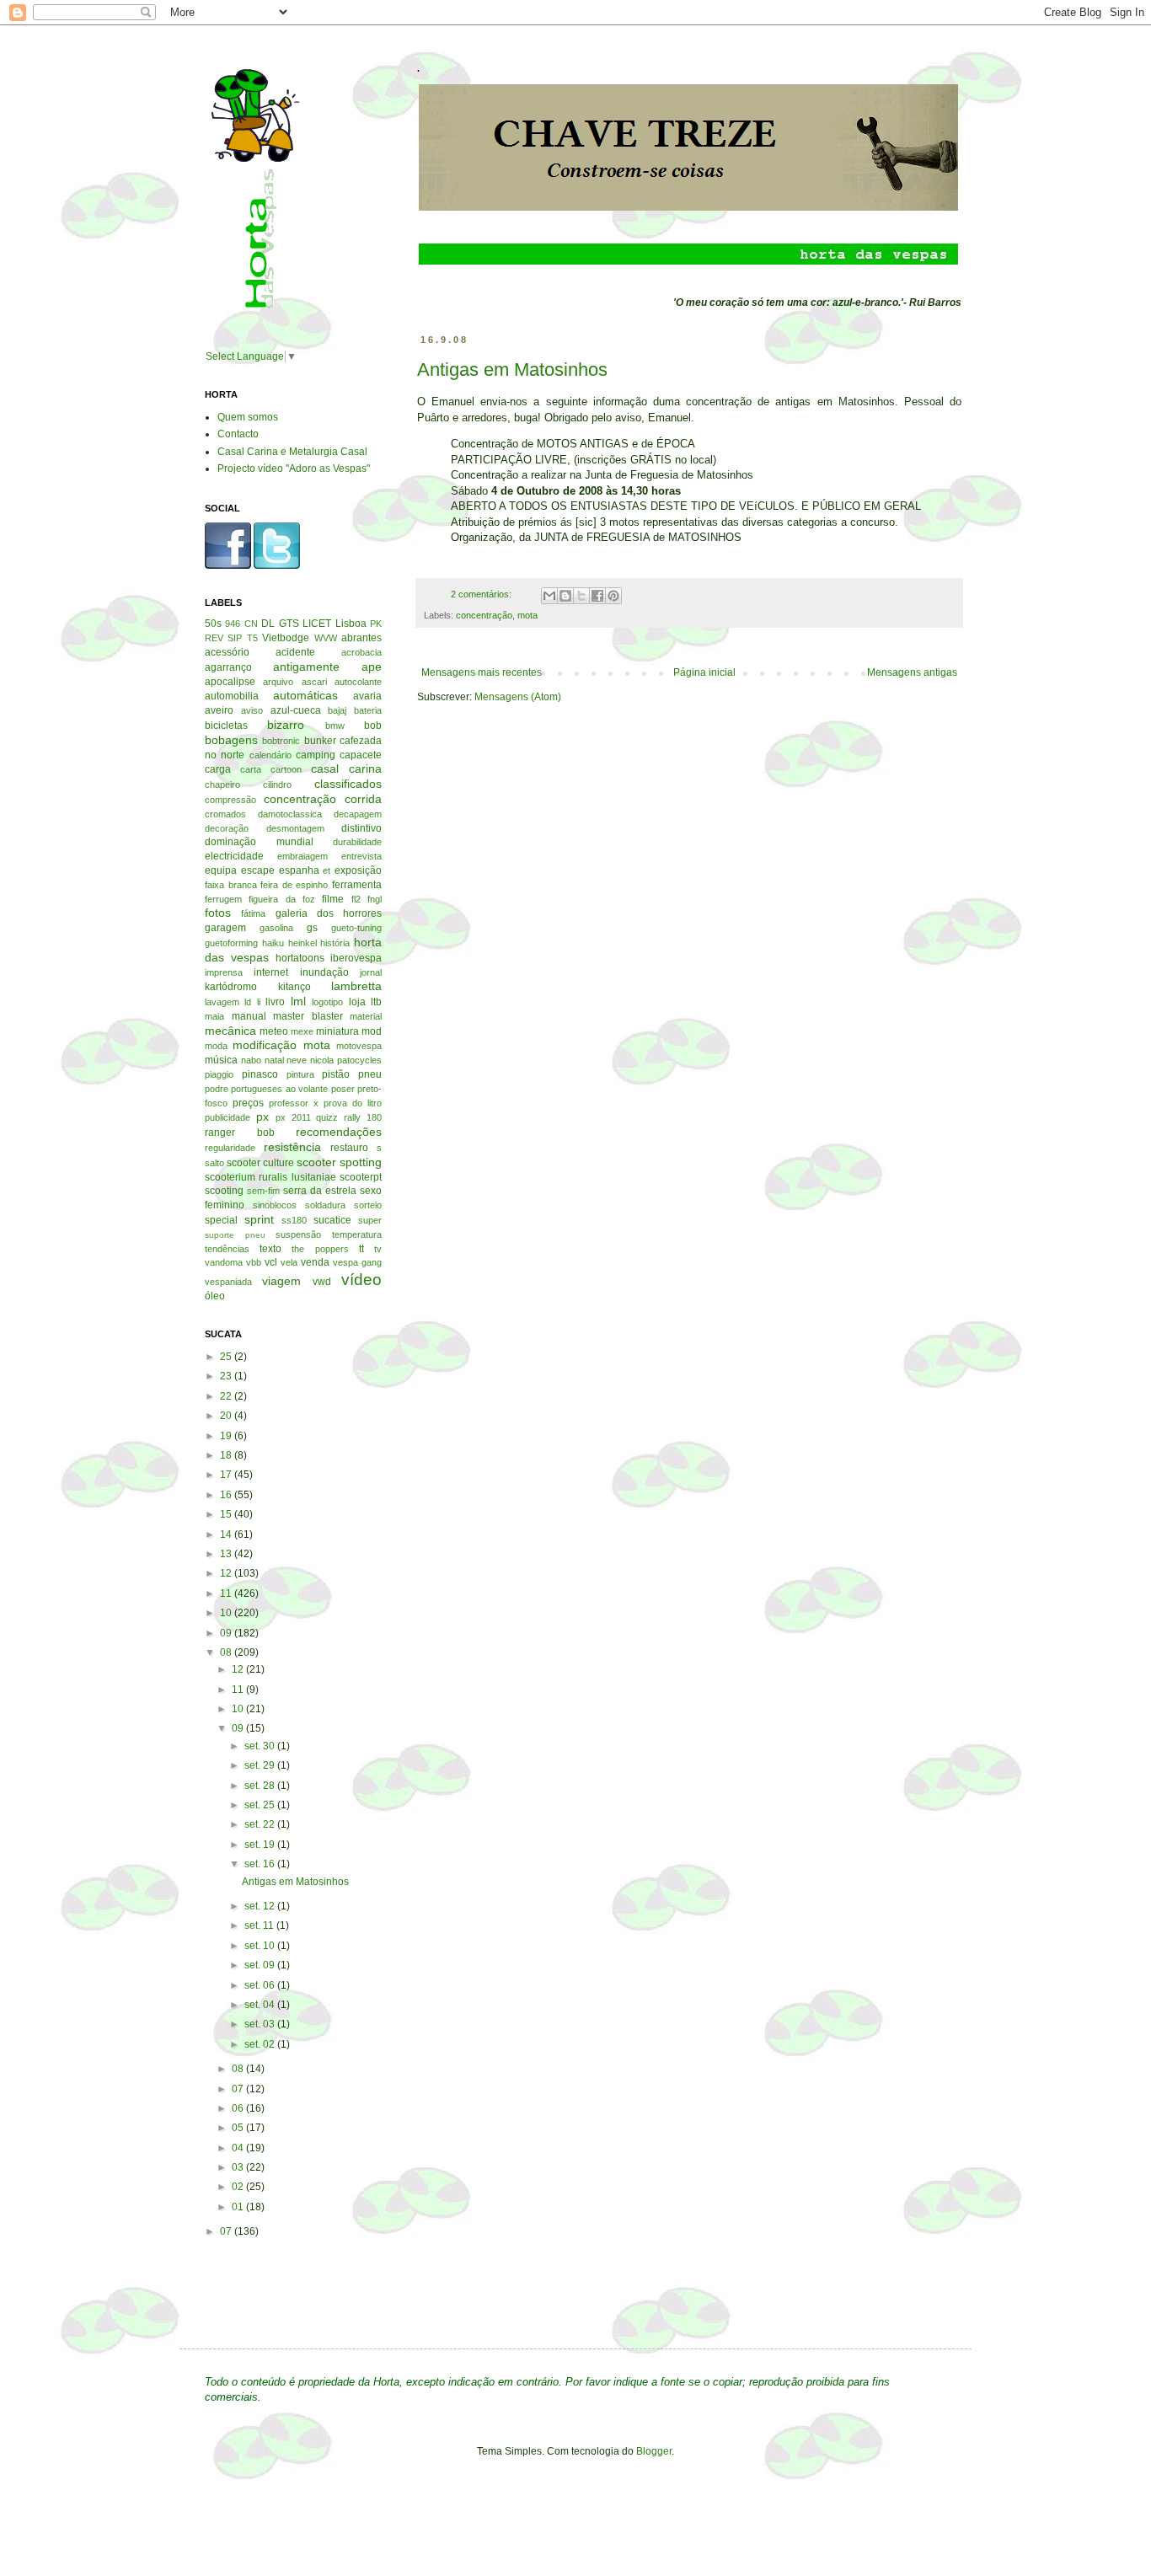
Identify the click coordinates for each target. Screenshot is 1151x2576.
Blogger (654, 2451)
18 (227, 1455)
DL (268, 624)
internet (271, 972)
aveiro (219, 710)
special (221, 1220)
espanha (299, 870)
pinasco (260, 1074)
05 (239, 2128)
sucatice (332, 1220)
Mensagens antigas (912, 672)
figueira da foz (282, 899)
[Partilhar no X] (581, 596)
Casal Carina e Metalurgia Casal (292, 452)
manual (249, 1016)
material (366, 1016)
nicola (322, 1060)
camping (316, 755)
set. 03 (261, 2024)
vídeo (361, 1280)
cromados (225, 814)
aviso (252, 710)
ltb (376, 1002)
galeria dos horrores (329, 913)
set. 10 (261, 1946)
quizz (327, 1117)
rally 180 (363, 1117)
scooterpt (361, 1177)
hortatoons (300, 958)
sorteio (368, 1205)
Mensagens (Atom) (518, 697)
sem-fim (263, 1191)
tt (361, 1249)
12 (227, 1573)
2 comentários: (482, 594)
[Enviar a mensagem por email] (549, 596)
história (335, 943)
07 (239, 2089)
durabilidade (357, 842)
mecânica (230, 1031)
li (259, 1002)
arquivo (278, 682)
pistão (336, 1074)
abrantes (361, 638)
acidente (295, 652)
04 (239, 2148)
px (262, 1117)
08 (227, 1652)
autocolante (358, 682)
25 (227, 1357)
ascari (314, 682)
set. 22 (261, 1824)
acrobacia (361, 652)
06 (239, 2108)
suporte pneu (235, 1235)
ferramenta (357, 885)
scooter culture (260, 1163)
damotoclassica (290, 814)
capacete (361, 755)
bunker (320, 741)
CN (251, 624)
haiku (273, 943)
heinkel (302, 943)
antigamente (306, 667)
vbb (254, 1262)
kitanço (294, 987)
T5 (252, 638)
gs (312, 928)
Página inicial (704, 672)
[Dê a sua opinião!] (565, 596)
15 (227, 1514)
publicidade (228, 1117)
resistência (292, 1147)
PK (376, 624)
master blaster (308, 1016)
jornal (371, 972)
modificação (265, 1045)
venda (315, 1262)
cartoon (286, 769)
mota (527, 615)
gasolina (276, 928)
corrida (363, 799)
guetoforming (231, 943)
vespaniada (228, 1282)
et (327, 870)
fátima (253, 913)
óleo (215, 1296)
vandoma (224, 1262)
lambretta (356, 986)
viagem (281, 1281)
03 (239, 2167)
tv (378, 1249)
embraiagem (302, 856)
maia (214, 1016)
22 (227, 1396)
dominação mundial (259, 842)
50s (213, 624)
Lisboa (351, 624)
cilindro (277, 785)
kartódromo (231, 987)
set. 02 (261, 2044)
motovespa (359, 1046)
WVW (326, 638)
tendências (227, 1249)
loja (357, 1002)
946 (233, 624)
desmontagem (295, 828)
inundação (324, 972)
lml (298, 1001)
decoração (227, 828)
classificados (348, 784)
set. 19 (261, 1845)
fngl (375, 899)
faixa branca (231, 885)
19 (227, 1436)
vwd (322, 1282)
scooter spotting (339, 1162)
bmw (335, 726)
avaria (367, 696)
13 (227, 1554)
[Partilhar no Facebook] (597, 596)
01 (239, 2207)
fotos (218, 913)
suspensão (298, 1234)
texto (270, 1249)
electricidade (234, 856)
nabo (251, 1060)
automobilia (232, 696)
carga (218, 769)
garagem (225, 928)
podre (217, 1089)
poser (343, 1089)
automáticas (305, 695)
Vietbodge (286, 638)
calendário (270, 755)
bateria (368, 710)
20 (227, 1416)
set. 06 (261, 1985)
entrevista (361, 856)
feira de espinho (294, 885)
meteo (274, 1031)
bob (373, 726)
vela (289, 1262)
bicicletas (226, 726)
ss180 (294, 1220)
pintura (300, 1074)
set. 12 (261, 1906)
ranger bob (240, 1133)
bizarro (286, 725)
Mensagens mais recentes (482, 672)
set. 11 (260, 1925)
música (221, 1060)
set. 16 (261, 1864)
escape (258, 870)
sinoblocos (275, 1205)
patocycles (359, 1060)
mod (372, 1031)
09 (227, 1633)
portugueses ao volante (279, 1089)
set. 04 (261, 2005)
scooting (224, 1191)
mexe (302, 1031)
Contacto (238, 434)
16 (227, 1495)
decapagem (358, 814)
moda (216, 1046)
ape (372, 667)
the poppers (320, 1249)
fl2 (356, 899)
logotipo (327, 1002)
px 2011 (293, 1117)
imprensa (224, 972)
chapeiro (222, 785)
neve (297, 1060)
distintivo (361, 828)
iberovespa (356, 958)
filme (333, 899)
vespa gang (357, 1262)
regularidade (230, 1148)
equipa (221, 870)
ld (248, 1002)
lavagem (222, 1002)
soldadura (325, 1205)
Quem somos (248, 417)
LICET (317, 624)
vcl (271, 1262)
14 (227, 1534)
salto (214, 1163)
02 (239, 2187)
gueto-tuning (356, 928)
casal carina (346, 769)
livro (275, 1002)
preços (248, 1103)
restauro (349, 1148)
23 (227, 1376)
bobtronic (281, 741)
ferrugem (223, 899)
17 (227, 1475)
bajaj (337, 710)
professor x (294, 1103)
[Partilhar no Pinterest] (613, 596)
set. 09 (261, 1965)
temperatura (357, 1234)
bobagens (231, 740)
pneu (370, 1074)
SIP (235, 638)
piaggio (219, 1074)
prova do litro (353, 1103)
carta (251, 769)
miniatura (337, 1031)
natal (274, 1060)
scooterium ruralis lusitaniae (270, 1177)
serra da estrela (320, 1191)
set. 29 (261, 1765)
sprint (259, 1219)
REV (214, 638)
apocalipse (230, 682)
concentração (484, 615)
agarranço (228, 667)
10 (227, 1613)
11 (227, 1593)
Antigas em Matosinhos (512, 370)
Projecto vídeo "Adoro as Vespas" (294, 469)
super (370, 1220)
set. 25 (261, 1805)
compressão (230, 800)
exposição (358, 870)
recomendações (339, 1132)
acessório (227, 652)
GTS (289, 624)
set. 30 (261, 1746)
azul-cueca (296, 710)
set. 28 (261, 1786)
